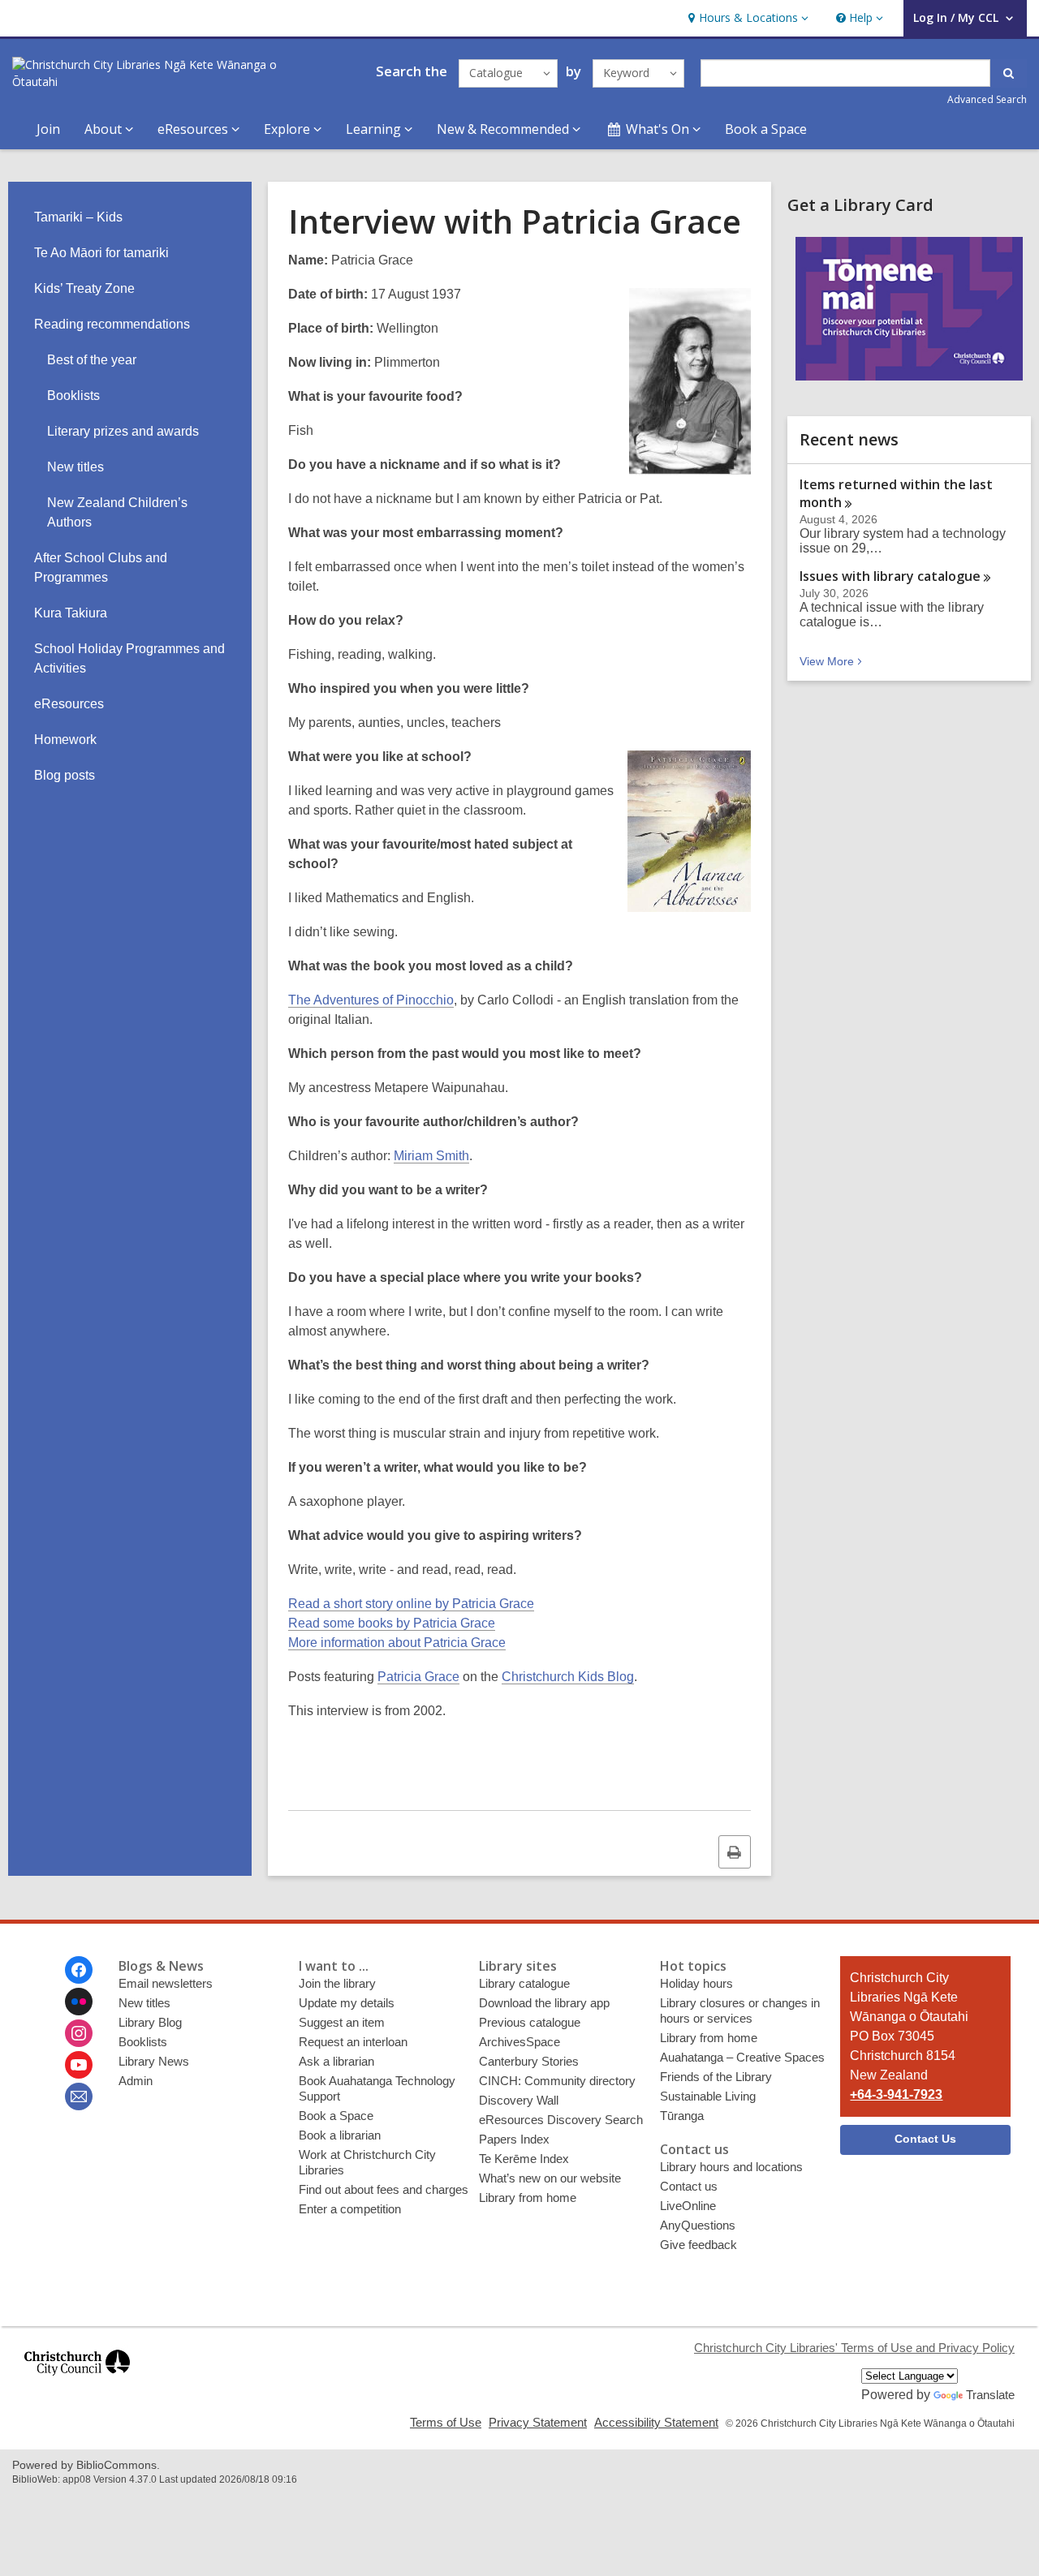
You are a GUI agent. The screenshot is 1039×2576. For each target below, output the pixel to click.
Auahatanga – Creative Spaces (742, 2057)
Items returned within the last (896, 493)
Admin (136, 2081)
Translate (990, 2395)
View (832, 661)
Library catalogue (524, 1983)
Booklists (73, 396)
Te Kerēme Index (524, 2159)
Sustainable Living (708, 2096)
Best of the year (92, 360)
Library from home (528, 2198)
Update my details (347, 2003)
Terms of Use (446, 2422)
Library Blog (150, 2022)
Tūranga (682, 2116)
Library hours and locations (731, 2167)
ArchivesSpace (519, 2042)
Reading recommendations (112, 324)
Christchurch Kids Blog (568, 1677)
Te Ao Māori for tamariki (101, 253)
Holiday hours (696, 1983)
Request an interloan (353, 2042)
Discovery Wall (519, 2100)
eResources (69, 704)
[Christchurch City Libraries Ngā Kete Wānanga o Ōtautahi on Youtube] (79, 2065)
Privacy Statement (538, 2422)
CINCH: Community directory (557, 2081)
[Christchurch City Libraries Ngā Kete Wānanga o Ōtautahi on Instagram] (79, 2033)
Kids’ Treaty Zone (84, 288)
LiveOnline (688, 2206)
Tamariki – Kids (78, 217)
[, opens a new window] (77, 2382)
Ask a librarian (336, 2061)
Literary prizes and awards (123, 431)
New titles (75, 467)
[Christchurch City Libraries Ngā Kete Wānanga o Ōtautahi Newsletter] (79, 2096)
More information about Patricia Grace (397, 1643)
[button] (746, 18)
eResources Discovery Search (561, 2120)
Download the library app (544, 2003)
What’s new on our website (550, 2178)
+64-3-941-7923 (896, 2094)
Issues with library (890, 576)
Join (48, 129)
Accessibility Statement (656, 2422)
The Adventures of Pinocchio (371, 1000)
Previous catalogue (530, 2022)
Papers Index (514, 2139)
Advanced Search (987, 99)
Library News (154, 2061)
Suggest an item (342, 2022)
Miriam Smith (431, 1156)
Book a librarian (340, 2135)
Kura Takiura (71, 613)
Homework (65, 740)
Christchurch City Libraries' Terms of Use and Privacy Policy (854, 2348)
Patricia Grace (418, 1677)
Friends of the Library (716, 2077)
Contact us (689, 2186)
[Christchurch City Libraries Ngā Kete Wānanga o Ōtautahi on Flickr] (79, 2002)
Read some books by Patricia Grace (392, 1623)
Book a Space (766, 129)
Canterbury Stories (529, 2061)
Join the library (337, 1983)
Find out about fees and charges (384, 2189)
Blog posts (65, 775)
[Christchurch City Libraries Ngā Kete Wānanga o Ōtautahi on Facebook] (79, 1970)
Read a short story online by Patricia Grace (411, 1604)
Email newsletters (166, 1983)
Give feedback (698, 2245)
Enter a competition (350, 2209)
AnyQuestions (698, 2225)
